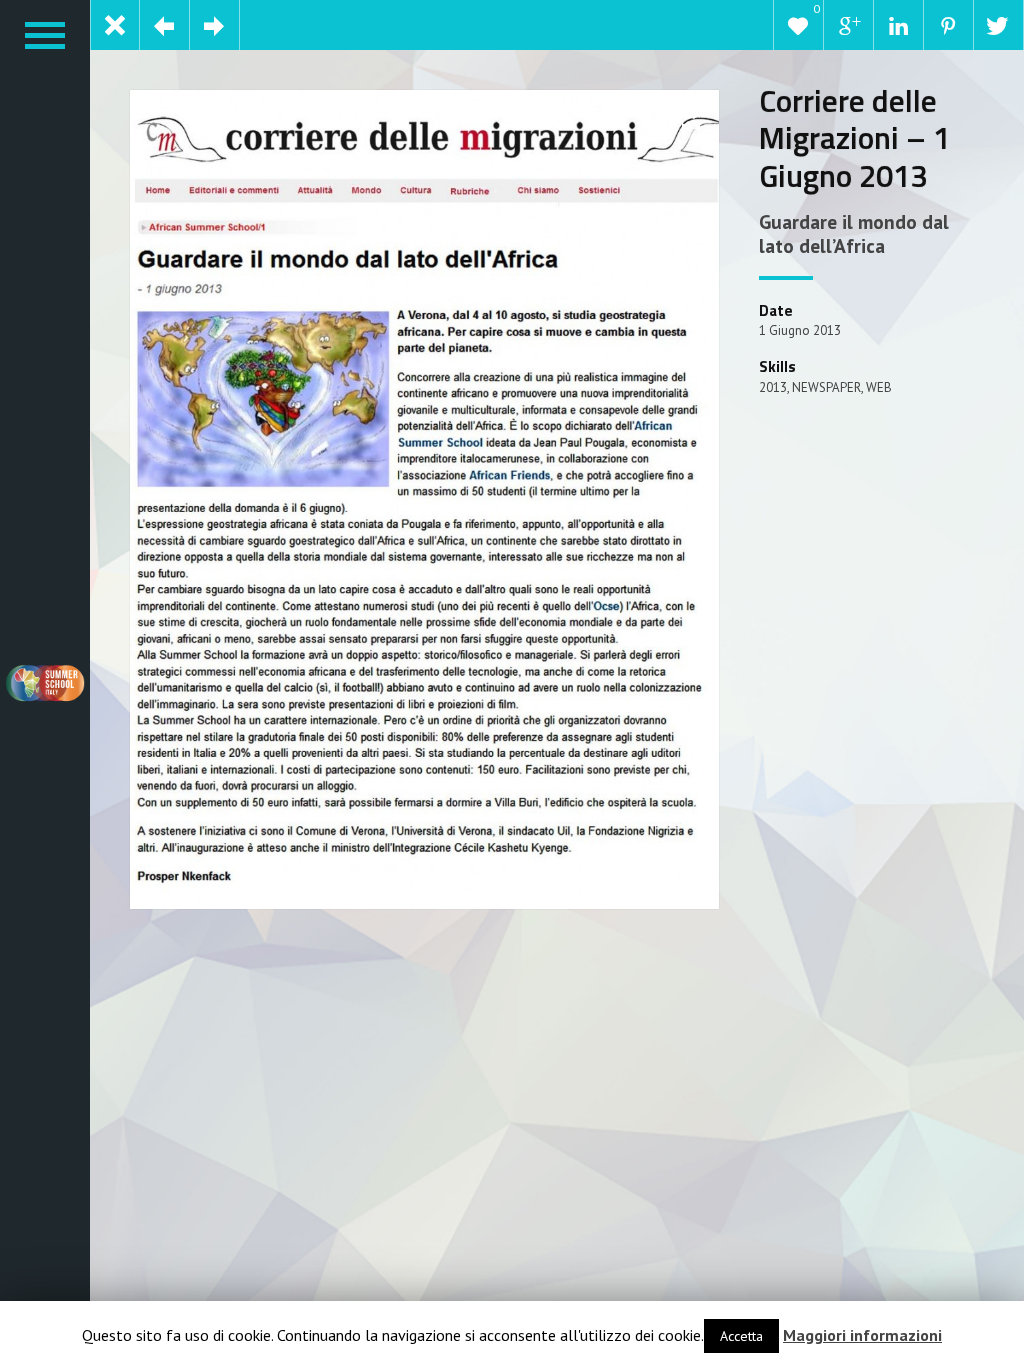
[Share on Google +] (849, 25)
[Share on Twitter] (999, 25)
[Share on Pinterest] (949, 25)
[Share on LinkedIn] (899, 25)
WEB (879, 387)
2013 (773, 387)
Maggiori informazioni (862, 1335)
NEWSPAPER (826, 387)
